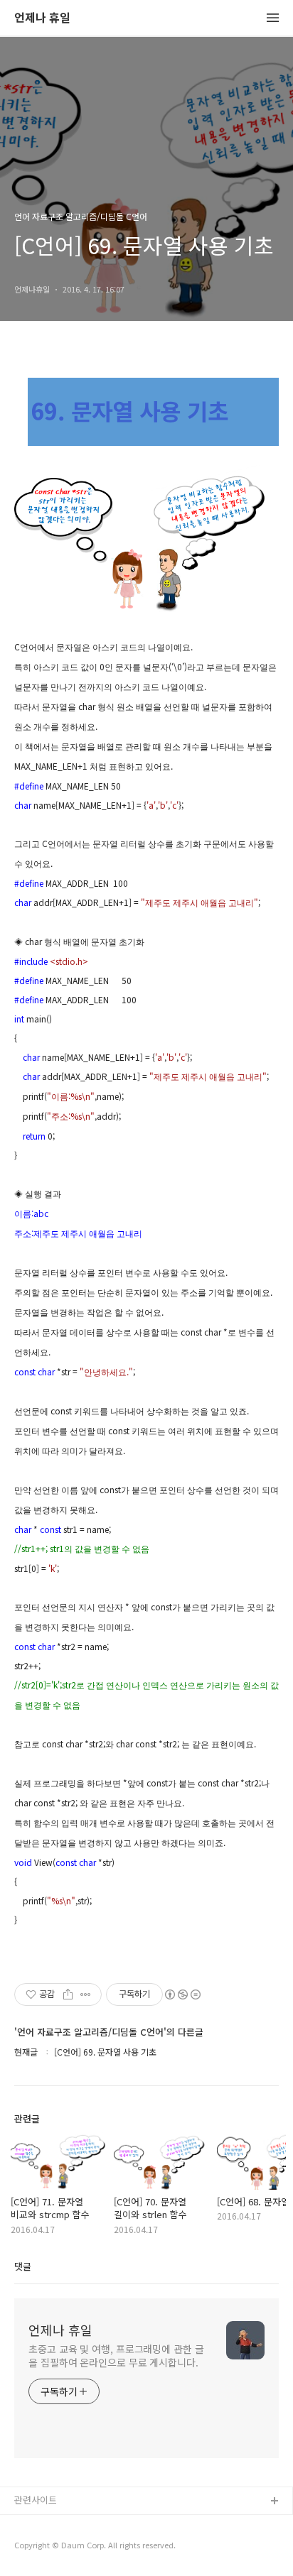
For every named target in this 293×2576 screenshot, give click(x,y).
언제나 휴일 (42, 18)
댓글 (23, 2266)
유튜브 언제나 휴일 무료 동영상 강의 (86, 2525)
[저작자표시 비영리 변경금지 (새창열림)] (182, 1994)
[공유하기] (68, 1994)
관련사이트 (36, 2500)
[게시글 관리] (86, 1994)
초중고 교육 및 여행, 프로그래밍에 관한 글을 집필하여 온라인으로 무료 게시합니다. (116, 2356)
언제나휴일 (36, 2547)
